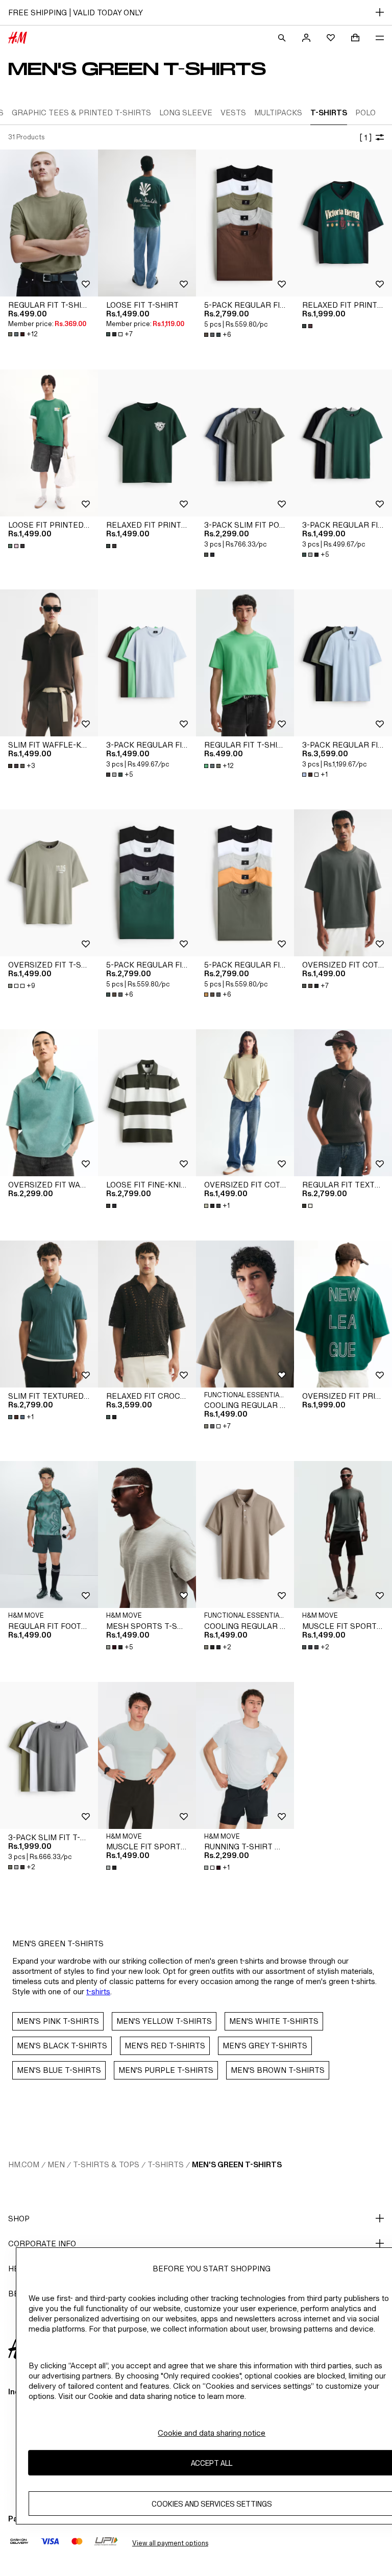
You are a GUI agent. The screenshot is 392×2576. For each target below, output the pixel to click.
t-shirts (98, 1991)
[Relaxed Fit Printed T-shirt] (343, 223)
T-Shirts (166, 2164)
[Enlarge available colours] (308, 326)
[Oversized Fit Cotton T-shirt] (343, 883)
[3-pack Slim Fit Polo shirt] (245, 443)
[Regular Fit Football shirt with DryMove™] (49, 1534)
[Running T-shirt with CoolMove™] (245, 1755)
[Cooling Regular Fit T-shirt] (245, 1314)
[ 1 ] (365, 138)
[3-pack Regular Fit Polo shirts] (343, 663)
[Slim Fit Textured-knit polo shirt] (49, 1314)
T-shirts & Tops (106, 2164)
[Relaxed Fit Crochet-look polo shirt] (147, 1314)
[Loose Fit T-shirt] (147, 223)
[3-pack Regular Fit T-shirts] (343, 443)
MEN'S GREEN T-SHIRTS (237, 2164)
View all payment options (170, 2543)
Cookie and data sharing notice (212, 2433)
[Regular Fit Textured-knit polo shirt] (343, 1103)
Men (56, 2164)
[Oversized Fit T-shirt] (49, 883)
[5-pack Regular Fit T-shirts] (245, 223)
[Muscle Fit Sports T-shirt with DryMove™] (147, 1755)
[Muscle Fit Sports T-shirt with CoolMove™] (343, 1534)
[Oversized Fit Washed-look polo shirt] (49, 1103)
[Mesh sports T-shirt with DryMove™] (147, 1534)
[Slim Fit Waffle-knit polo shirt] (49, 663)
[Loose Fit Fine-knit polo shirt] (147, 1103)
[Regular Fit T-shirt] (49, 223)
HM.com (24, 2164)
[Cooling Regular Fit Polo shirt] (245, 1534)
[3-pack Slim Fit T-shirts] (49, 1755)
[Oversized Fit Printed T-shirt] (343, 1314)
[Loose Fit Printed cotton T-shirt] (49, 443)
